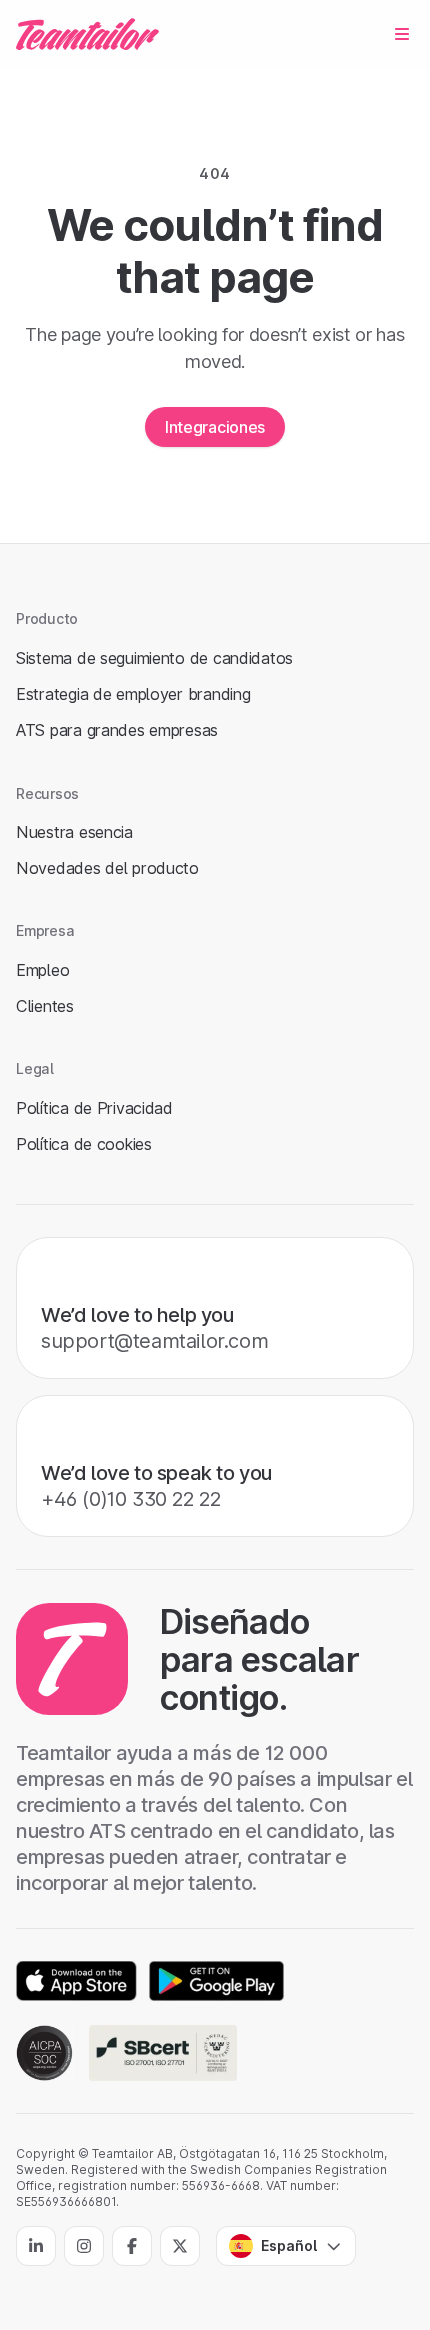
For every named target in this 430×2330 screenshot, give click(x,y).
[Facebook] (132, 2246)
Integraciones (215, 427)
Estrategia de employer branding (133, 694)
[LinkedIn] (36, 2246)
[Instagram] (84, 2246)
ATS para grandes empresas (117, 730)
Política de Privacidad (94, 1108)
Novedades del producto (107, 868)
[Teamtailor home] (87, 34)
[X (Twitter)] (180, 2246)
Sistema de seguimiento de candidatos (154, 658)
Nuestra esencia (74, 832)
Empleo (42, 970)
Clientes (45, 1006)
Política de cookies (84, 1144)
